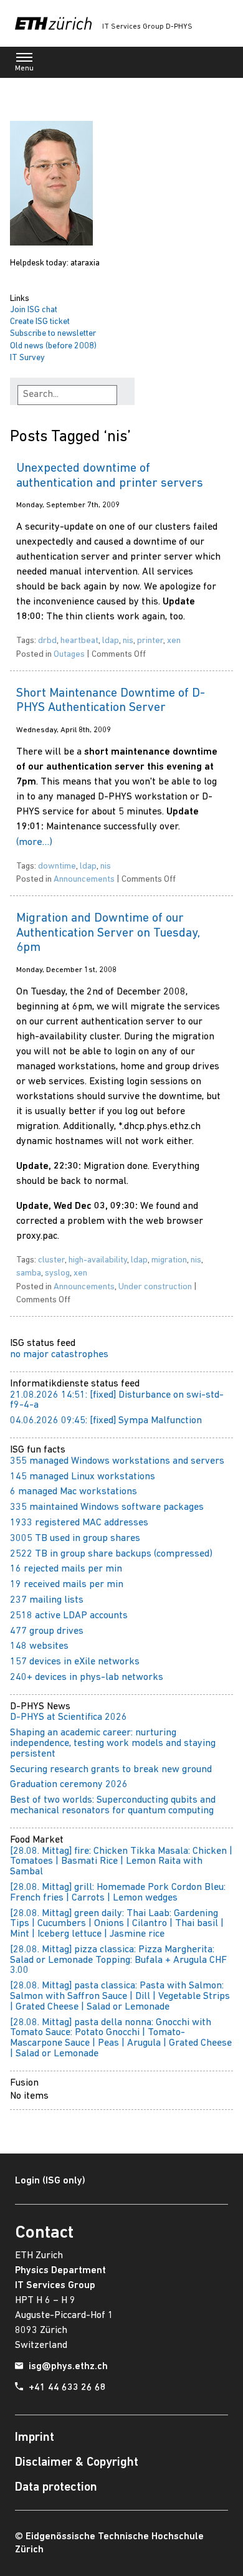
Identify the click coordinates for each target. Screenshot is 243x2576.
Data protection (56, 2488)
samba (29, 1273)
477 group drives (47, 1631)
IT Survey (27, 358)
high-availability (98, 1260)
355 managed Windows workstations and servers (117, 1461)
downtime (57, 866)
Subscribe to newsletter (53, 334)
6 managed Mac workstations (74, 1492)
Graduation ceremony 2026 (69, 1785)
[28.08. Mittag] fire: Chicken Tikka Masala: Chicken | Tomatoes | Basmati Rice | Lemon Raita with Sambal (121, 1862)
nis (128, 641)
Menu (24, 69)
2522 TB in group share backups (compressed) (111, 1554)
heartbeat (79, 641)
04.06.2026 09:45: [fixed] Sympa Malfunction (106, 1421)
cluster (51, 1260)
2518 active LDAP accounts (69, 1616)
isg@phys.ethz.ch (68, 2367)
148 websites (39, 1646)
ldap (111, 641)
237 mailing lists (47, 1600)
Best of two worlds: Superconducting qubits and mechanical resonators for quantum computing (113, 1806)
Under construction (155, 1287)
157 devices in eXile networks (75, 1662)
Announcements (84, 880)
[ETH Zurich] (53, 23)
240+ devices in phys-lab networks (87, 1677)
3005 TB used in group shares (75, 1538)
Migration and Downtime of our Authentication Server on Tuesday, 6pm (108, 933)
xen (174, 641)
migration (169, 1260)
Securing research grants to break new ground (111, 1770)
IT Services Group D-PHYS (147, 27)
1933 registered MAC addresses (79, 1523)
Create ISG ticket (40, 322)
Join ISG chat (34, 310)
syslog (57, 1273)
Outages (69, 655)
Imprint (35, 2438)
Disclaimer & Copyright (77, 2463)
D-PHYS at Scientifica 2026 (69, 1717)
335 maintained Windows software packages (107, 1507)
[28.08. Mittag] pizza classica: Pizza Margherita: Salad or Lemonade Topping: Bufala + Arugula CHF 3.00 (118, 1960)
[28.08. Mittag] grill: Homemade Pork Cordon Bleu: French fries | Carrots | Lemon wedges (118, 1893)
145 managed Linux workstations (83, 1477)
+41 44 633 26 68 (67, 2388)
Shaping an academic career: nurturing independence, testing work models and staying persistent (113, 1744)
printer (150, 641)
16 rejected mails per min (66, 1569)
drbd (47, 641)
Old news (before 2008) (53, 346)
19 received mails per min (67, 1585)
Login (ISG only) (50, 2181)
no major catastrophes (59, 1355)
